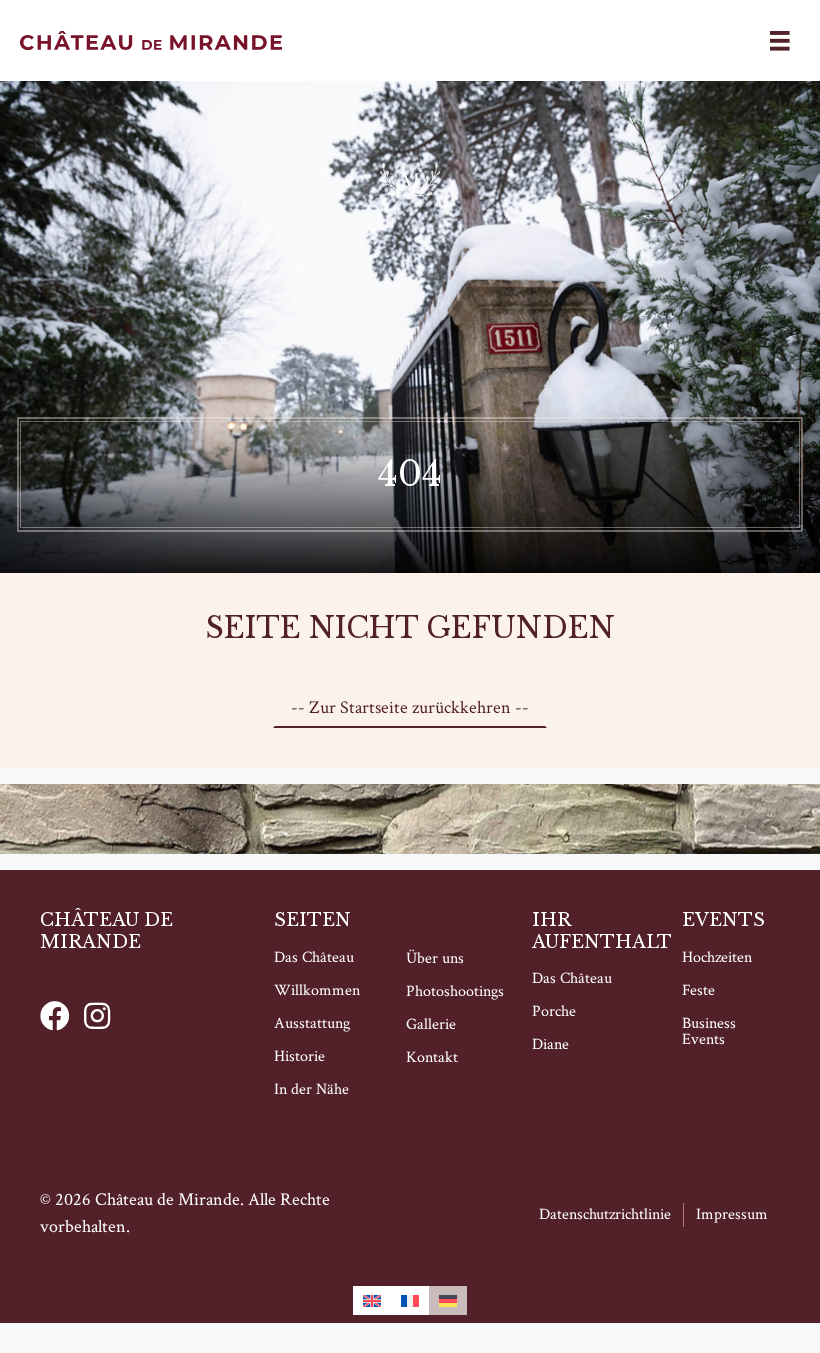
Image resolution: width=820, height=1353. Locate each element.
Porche (554, 1011)
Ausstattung (312, 1023)
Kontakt (432, 1057)
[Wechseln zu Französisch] (410, 1300)
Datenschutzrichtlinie (605, 1214)
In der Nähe (311, 1089)
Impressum (732, 1214)
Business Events (709, 1031)
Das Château (314, 957)
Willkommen (317, 990)
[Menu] (780, 40)
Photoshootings (455, 991)
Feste (698, 990)
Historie (299, 1056)
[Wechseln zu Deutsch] (448, 1300)
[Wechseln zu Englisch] (372, 1300)
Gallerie (431, 1024)
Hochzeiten (717, 957)
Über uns (435, 958)
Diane (550, 1044)
